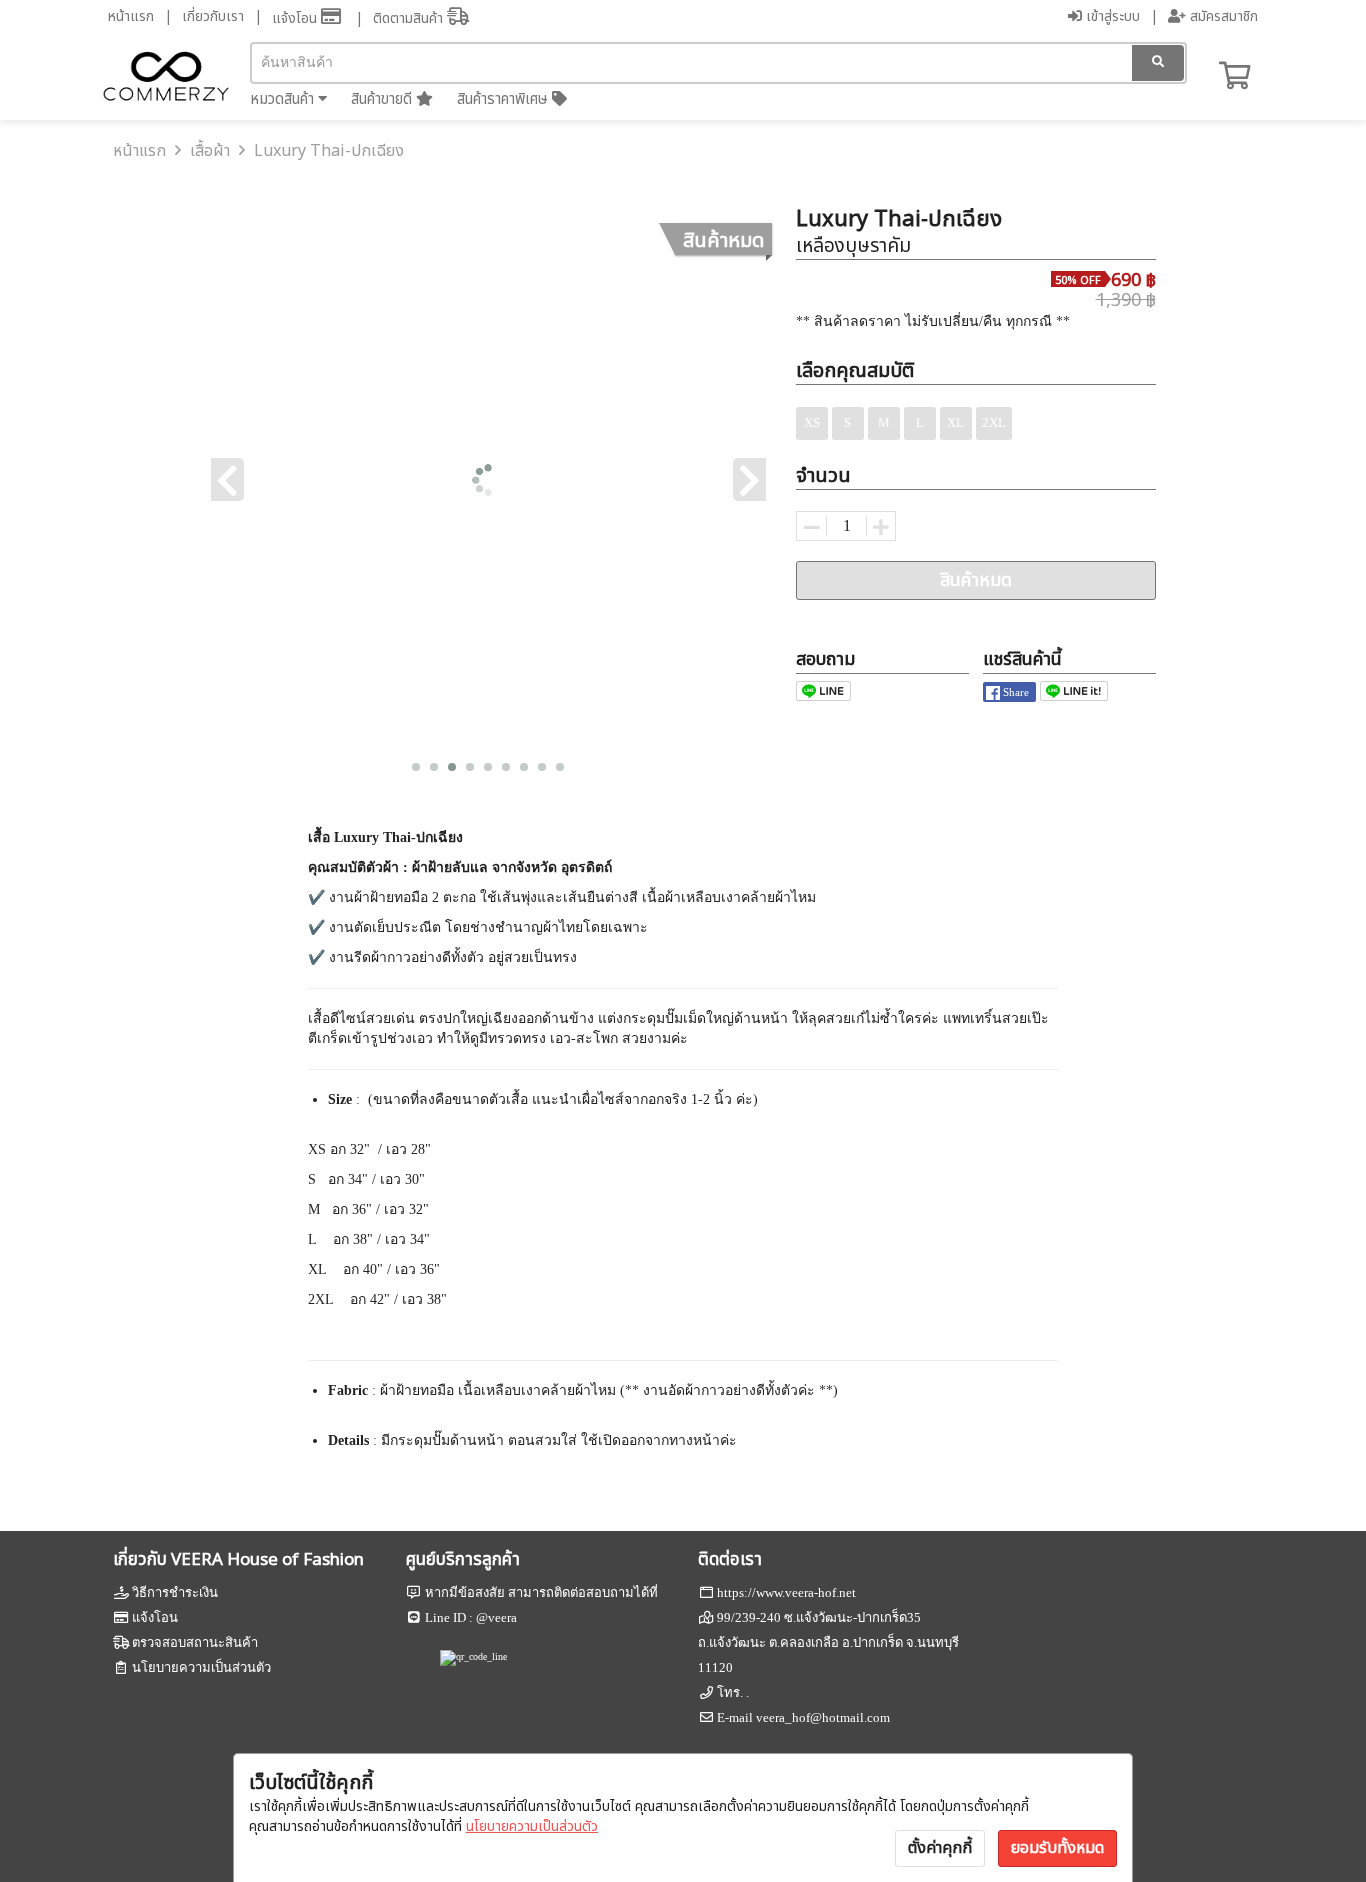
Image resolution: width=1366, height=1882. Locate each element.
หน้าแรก (131, 16)
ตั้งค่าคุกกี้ (940, 1848)
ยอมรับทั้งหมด (1057, 1848)
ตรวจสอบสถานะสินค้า (195, 1642)
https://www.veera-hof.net (786, 1592)
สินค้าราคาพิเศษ (504, 99)
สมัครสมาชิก (1222, 16)
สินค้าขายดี (383, 99)
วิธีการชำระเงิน (175, 1592)
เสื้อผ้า (210, 151)
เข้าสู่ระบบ (1111, 16)
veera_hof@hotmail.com (823, 1717)
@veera (496, 1617)
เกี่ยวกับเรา (213, 16)
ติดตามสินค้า (410, 18)
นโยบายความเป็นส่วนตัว (532, 1826)
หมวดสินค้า (284, 99)
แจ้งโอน (296, 18)
